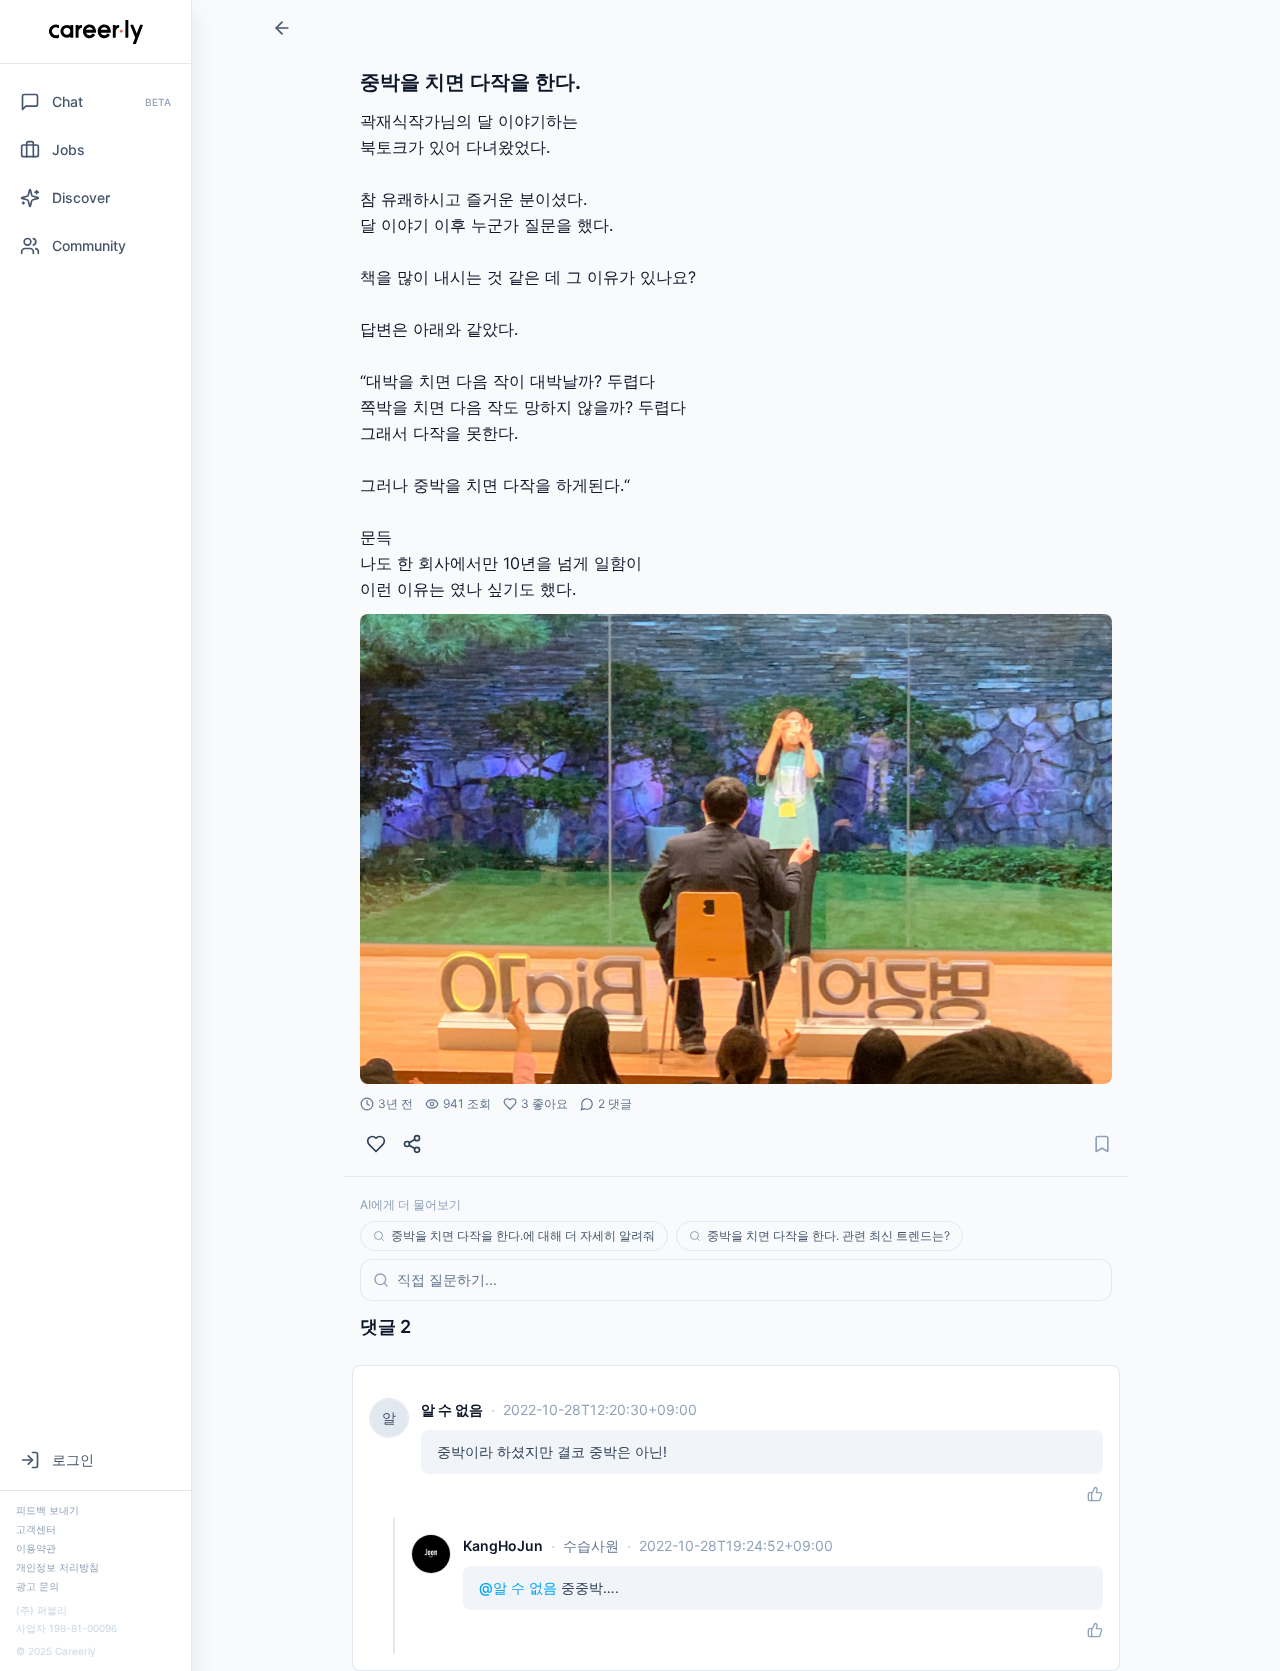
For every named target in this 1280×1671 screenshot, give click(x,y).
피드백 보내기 (47, 1510)
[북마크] (1102, 1144)
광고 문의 (37, 1586)
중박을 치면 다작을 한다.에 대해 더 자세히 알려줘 (523, 1235)
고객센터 (36, 1529)
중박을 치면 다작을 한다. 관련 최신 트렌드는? (828, 1235)
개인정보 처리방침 (57, 1567)
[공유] (412, 1144)
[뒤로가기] (282, 28)
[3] (376, 1144)
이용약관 (36, 1548)
